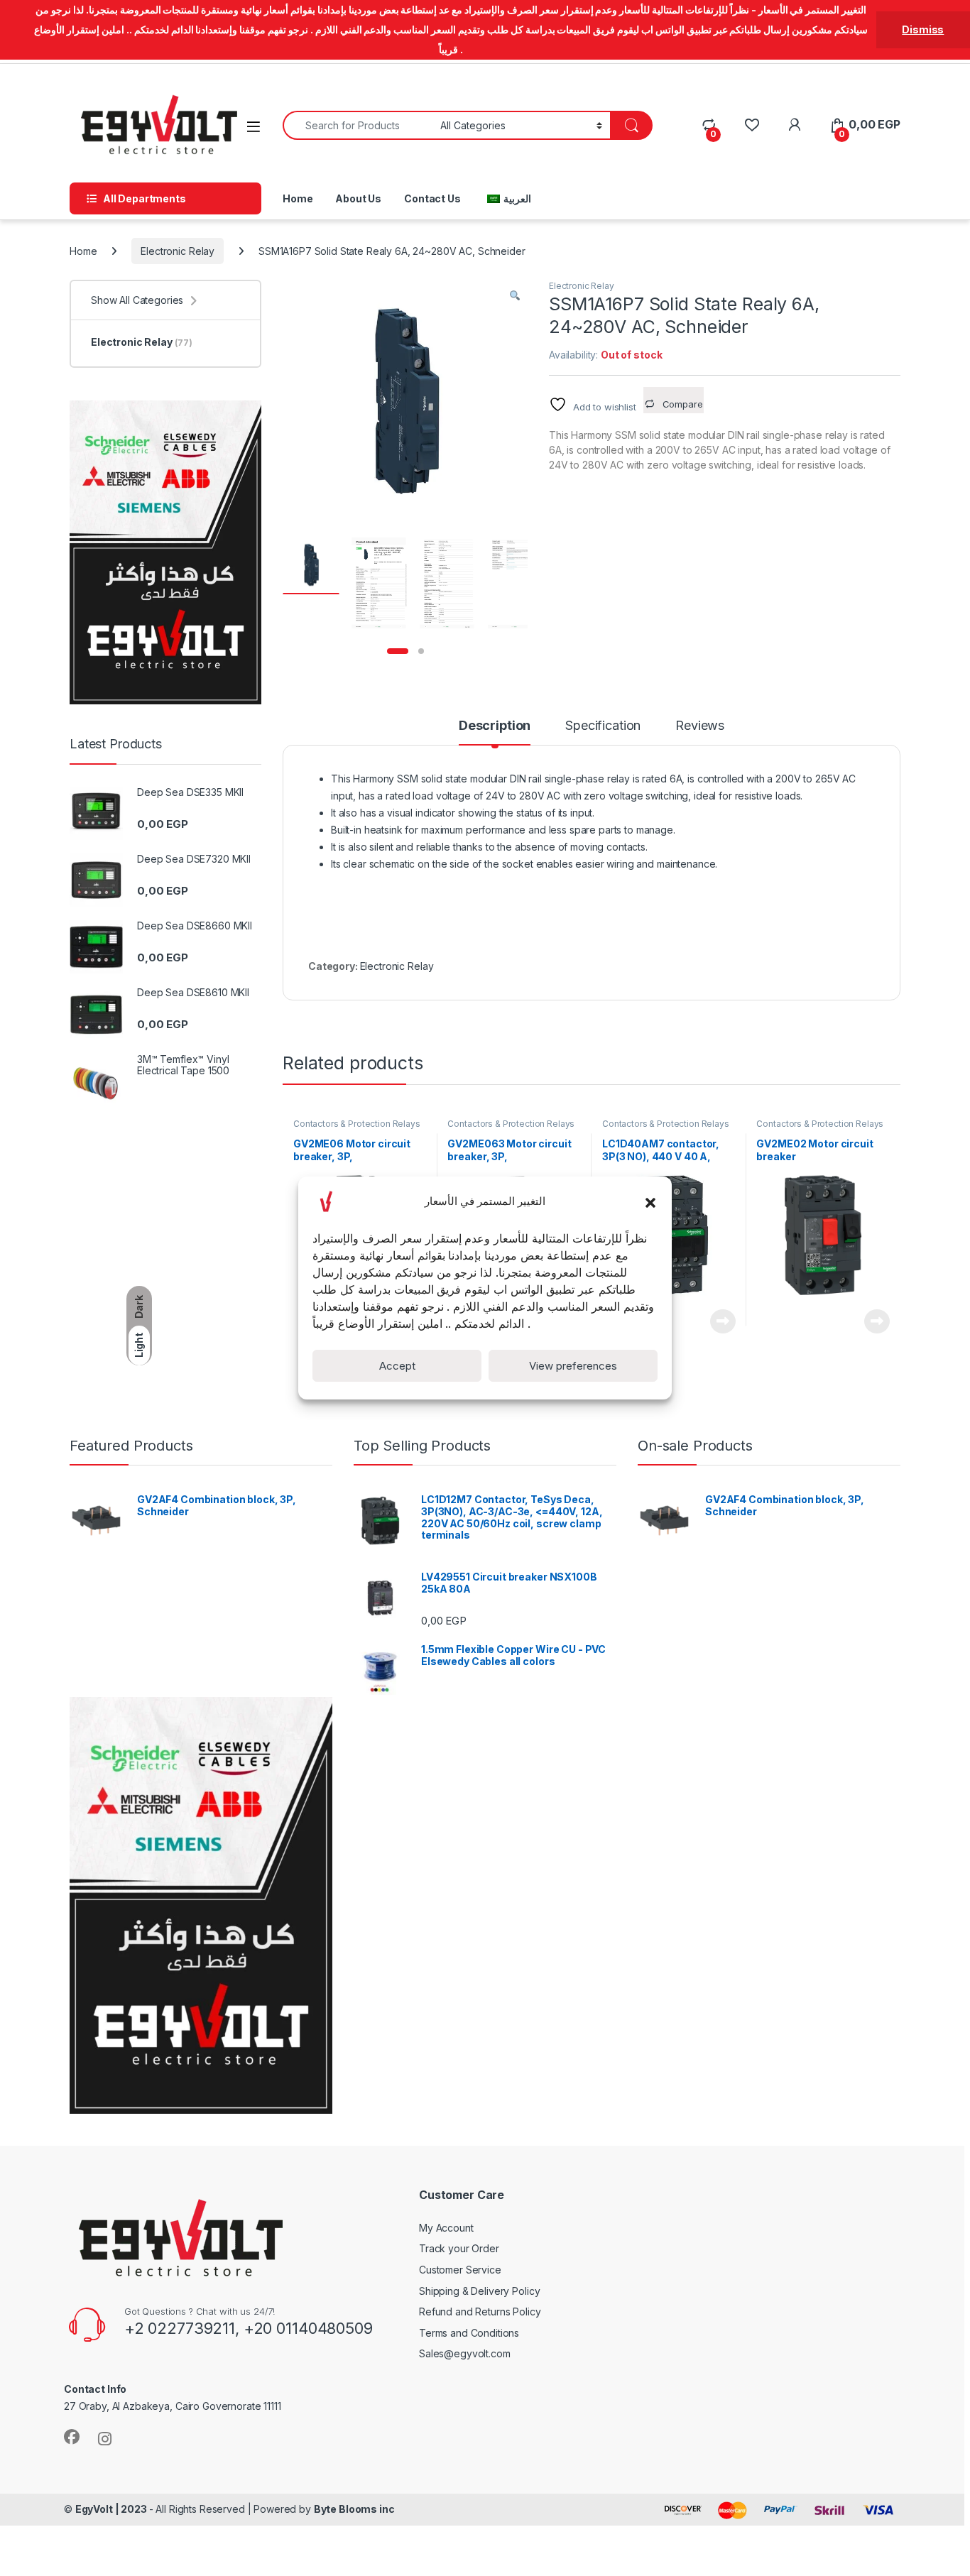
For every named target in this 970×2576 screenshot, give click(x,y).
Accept (397, 1366)
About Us (358, 198)
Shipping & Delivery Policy (479, 2291)
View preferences (573, 1366)
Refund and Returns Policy (480, 2312)
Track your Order (459, 2248)
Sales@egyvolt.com (465, 2353)
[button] (650, 1201)
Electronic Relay (178, 251)
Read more (723, 1321)
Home (298, 198)
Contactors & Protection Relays (357, 1124)
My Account (446, 2228)
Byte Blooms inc (354, 2509)
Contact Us (432, 198)
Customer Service (460, 2270)
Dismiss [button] (923, 29)
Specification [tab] (603, 726)
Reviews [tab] (700, 726)
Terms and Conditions (469, 2333)
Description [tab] (495, 726)
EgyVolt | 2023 (112, 2509)
